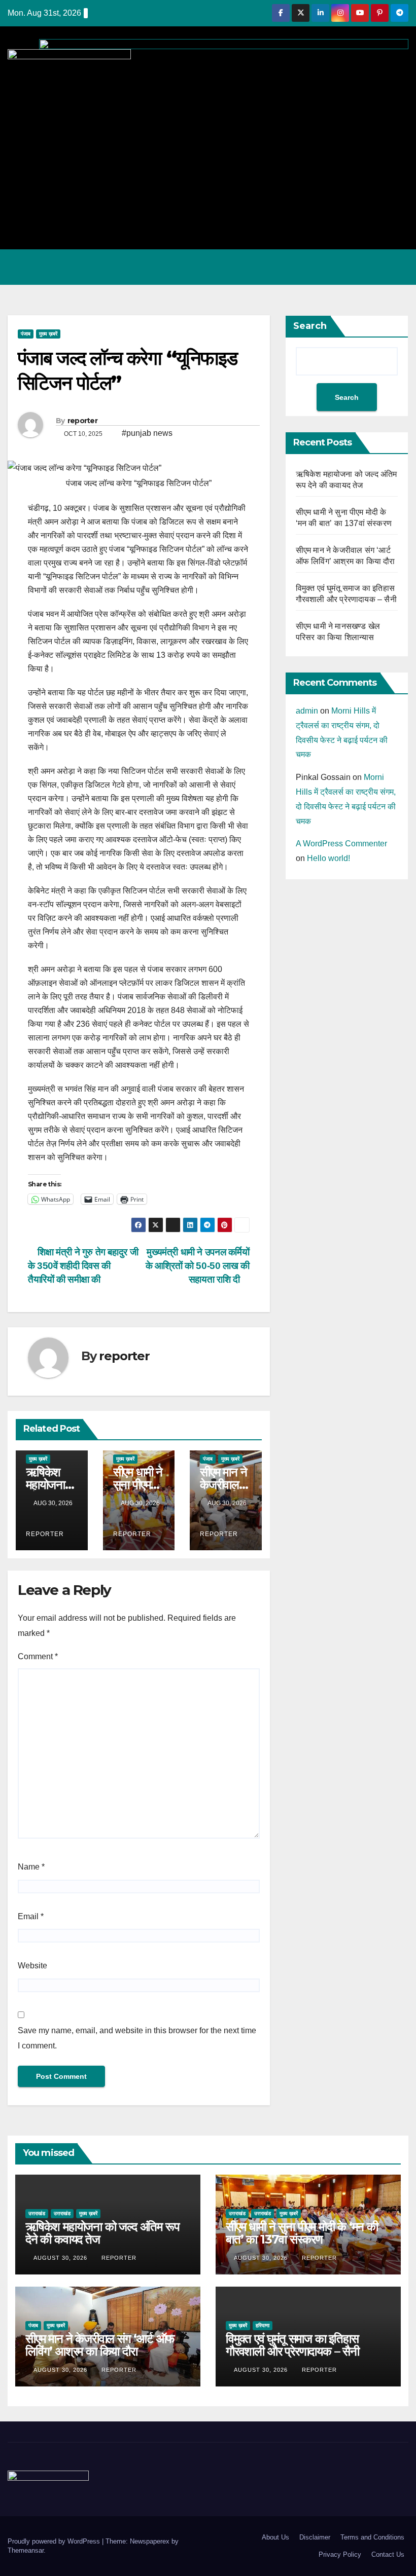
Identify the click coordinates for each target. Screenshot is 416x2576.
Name (31, 1867)
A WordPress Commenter (341, 844)
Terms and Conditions (372, 2537)
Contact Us (388, 2554)
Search (310, 326)
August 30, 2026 (61, 2258)
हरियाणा (263, 2325)
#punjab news (147, 433)
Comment (38, 1656)
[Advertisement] (208, 161)
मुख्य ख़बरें (48, 334)
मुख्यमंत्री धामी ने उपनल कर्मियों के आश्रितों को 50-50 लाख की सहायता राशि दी (198, 1266)
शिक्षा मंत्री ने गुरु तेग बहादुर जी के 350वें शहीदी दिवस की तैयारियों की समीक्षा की (83, 1266)
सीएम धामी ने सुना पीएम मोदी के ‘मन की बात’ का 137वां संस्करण (302, 2233)
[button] (357, 267)
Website (32, 1966)
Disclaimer (315, 2537)
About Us (275, 2537)
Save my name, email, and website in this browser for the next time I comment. (137, 2038)
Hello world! (328, 858)
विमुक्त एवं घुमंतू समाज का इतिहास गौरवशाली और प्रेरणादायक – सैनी (292, 2345)
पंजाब (26, 334)
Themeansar (26, 2550)
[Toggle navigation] (398, 267)
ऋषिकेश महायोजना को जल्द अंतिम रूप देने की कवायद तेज (102, 2233)
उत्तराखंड (37, 2213)
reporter (82, 421)
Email (31, 1916)
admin (307, 711)
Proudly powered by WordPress (55, 2541)
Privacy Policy (340, 2554)
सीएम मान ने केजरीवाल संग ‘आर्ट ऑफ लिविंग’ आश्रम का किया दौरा (100, 2345)
